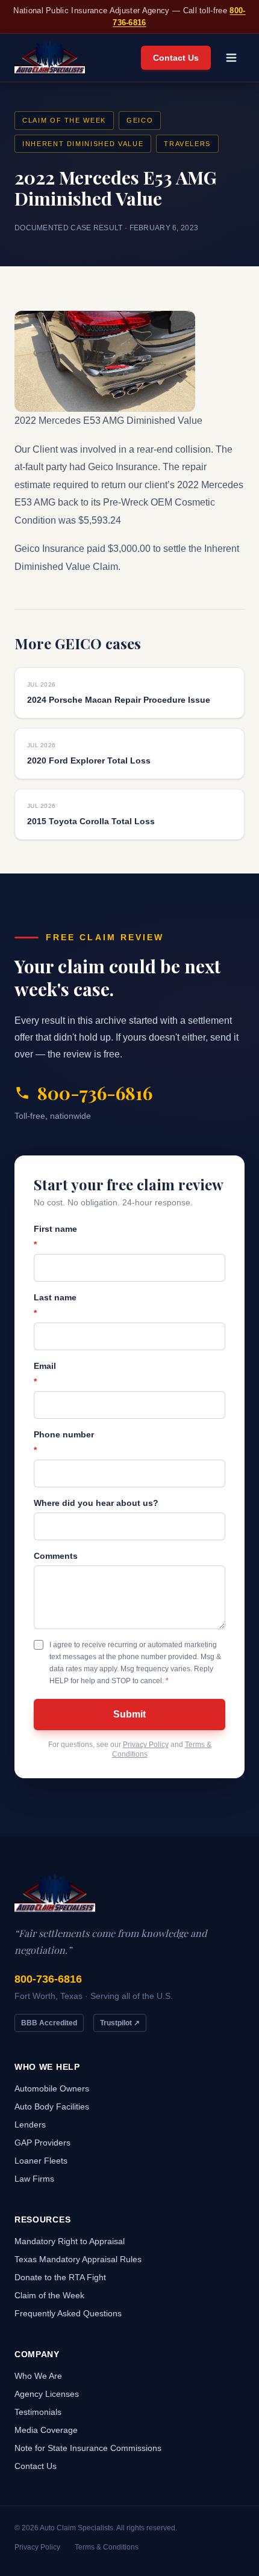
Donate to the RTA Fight (60, 2277)
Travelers (187, 144)
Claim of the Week (64, 120)
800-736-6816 (95, 1093)
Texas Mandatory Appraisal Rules (78, 2259)
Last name (55, 1305)
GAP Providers (42, 2143)
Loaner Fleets (41, 2161)
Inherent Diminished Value (83, 144)
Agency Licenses (47, 2394)
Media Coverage (46, 2430)
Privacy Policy (146, 1745)
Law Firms (34, 2179)
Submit (129, 1714)
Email (45, 1374)
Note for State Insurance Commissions (88, 2448)
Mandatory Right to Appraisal (70, 2241)
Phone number (64, 1442)
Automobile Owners (52, 2088)
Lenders (30, 2125)
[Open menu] (231, 58)
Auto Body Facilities (52, 2106)
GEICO (140, 120)
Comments (56, 1556)
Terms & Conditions (107, 2547)
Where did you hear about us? (96, 1503)
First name (55, 1237)
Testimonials (38, 2412)
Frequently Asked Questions (68, 2313)
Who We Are (38, 2376)
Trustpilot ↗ (120, 2023)
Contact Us (176, 58)
